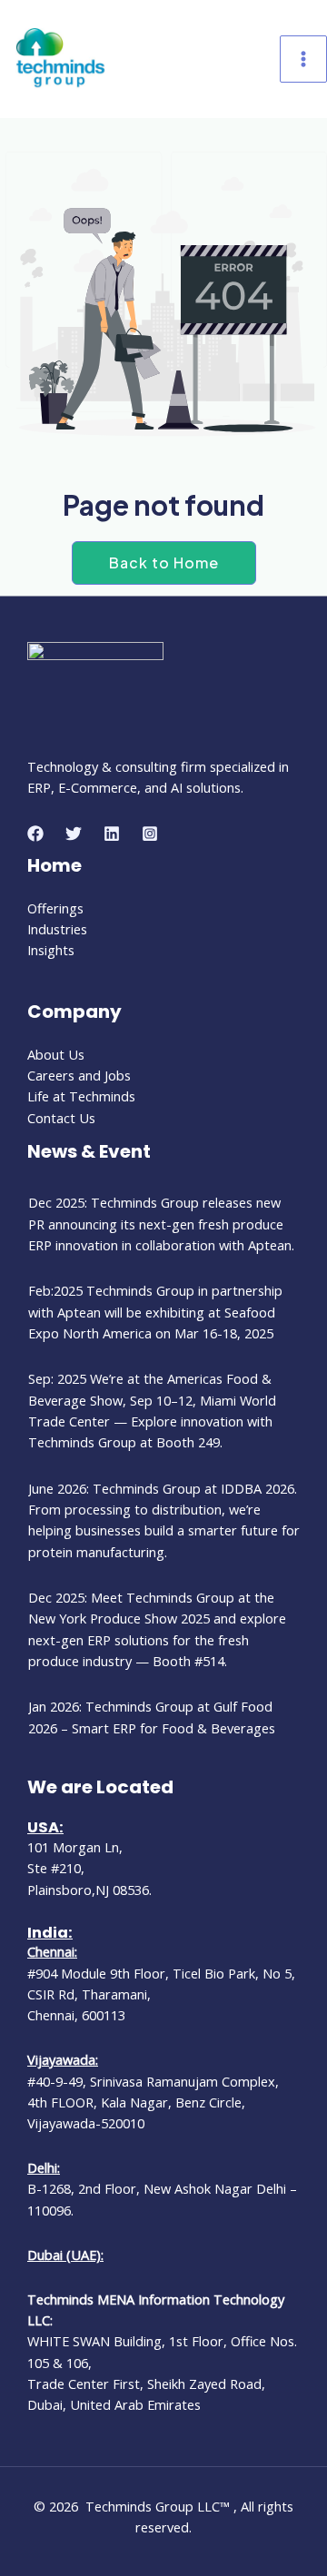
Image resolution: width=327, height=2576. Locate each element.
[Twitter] (74, 834)
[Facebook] (35, 834)
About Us (56, 1054)
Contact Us (61, 1118)
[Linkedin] (112, 834)
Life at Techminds (81, 1096)
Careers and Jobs (79, 1075)
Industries (57, 929)
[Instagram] (150, 834)
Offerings (55, 908)
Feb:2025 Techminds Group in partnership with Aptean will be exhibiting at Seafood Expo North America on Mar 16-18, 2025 (155, 1312)
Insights (51, 950)
